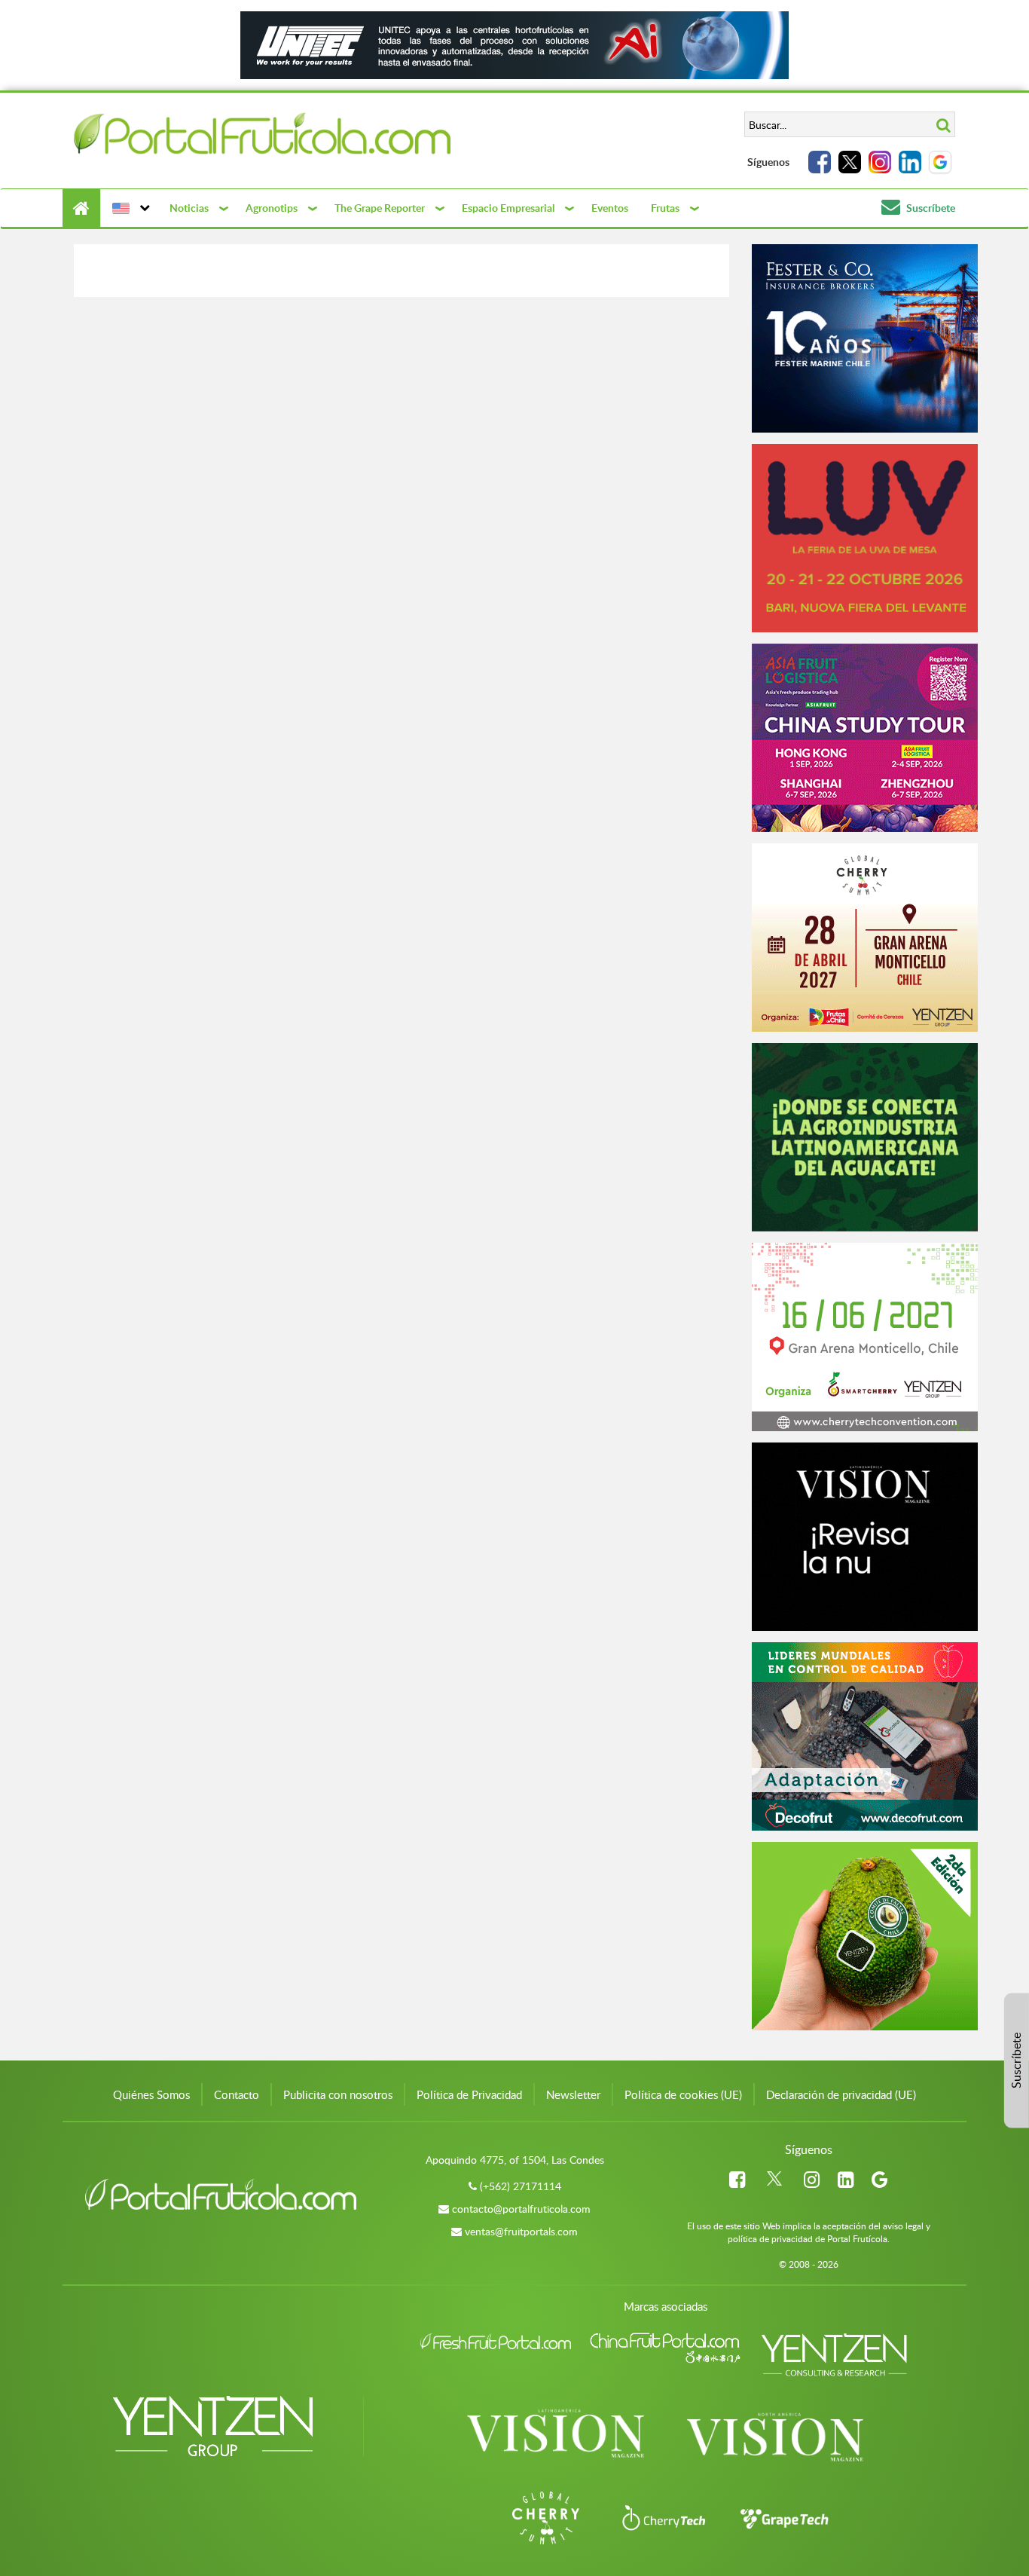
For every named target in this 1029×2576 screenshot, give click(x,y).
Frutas (665, 208)
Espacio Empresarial (508, 208)
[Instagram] (880, 162)
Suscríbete (930, 208)
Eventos (610, 208)
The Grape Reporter (380, 208)
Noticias (189, 208)
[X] (850, 162)
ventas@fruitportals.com (521, 2231)
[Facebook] (820, 162)
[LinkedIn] (910, 162)
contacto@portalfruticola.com (521, 2209)
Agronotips (272, 208)
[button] (129, 208)
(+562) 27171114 (521, 2186)
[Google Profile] (940, 162)
